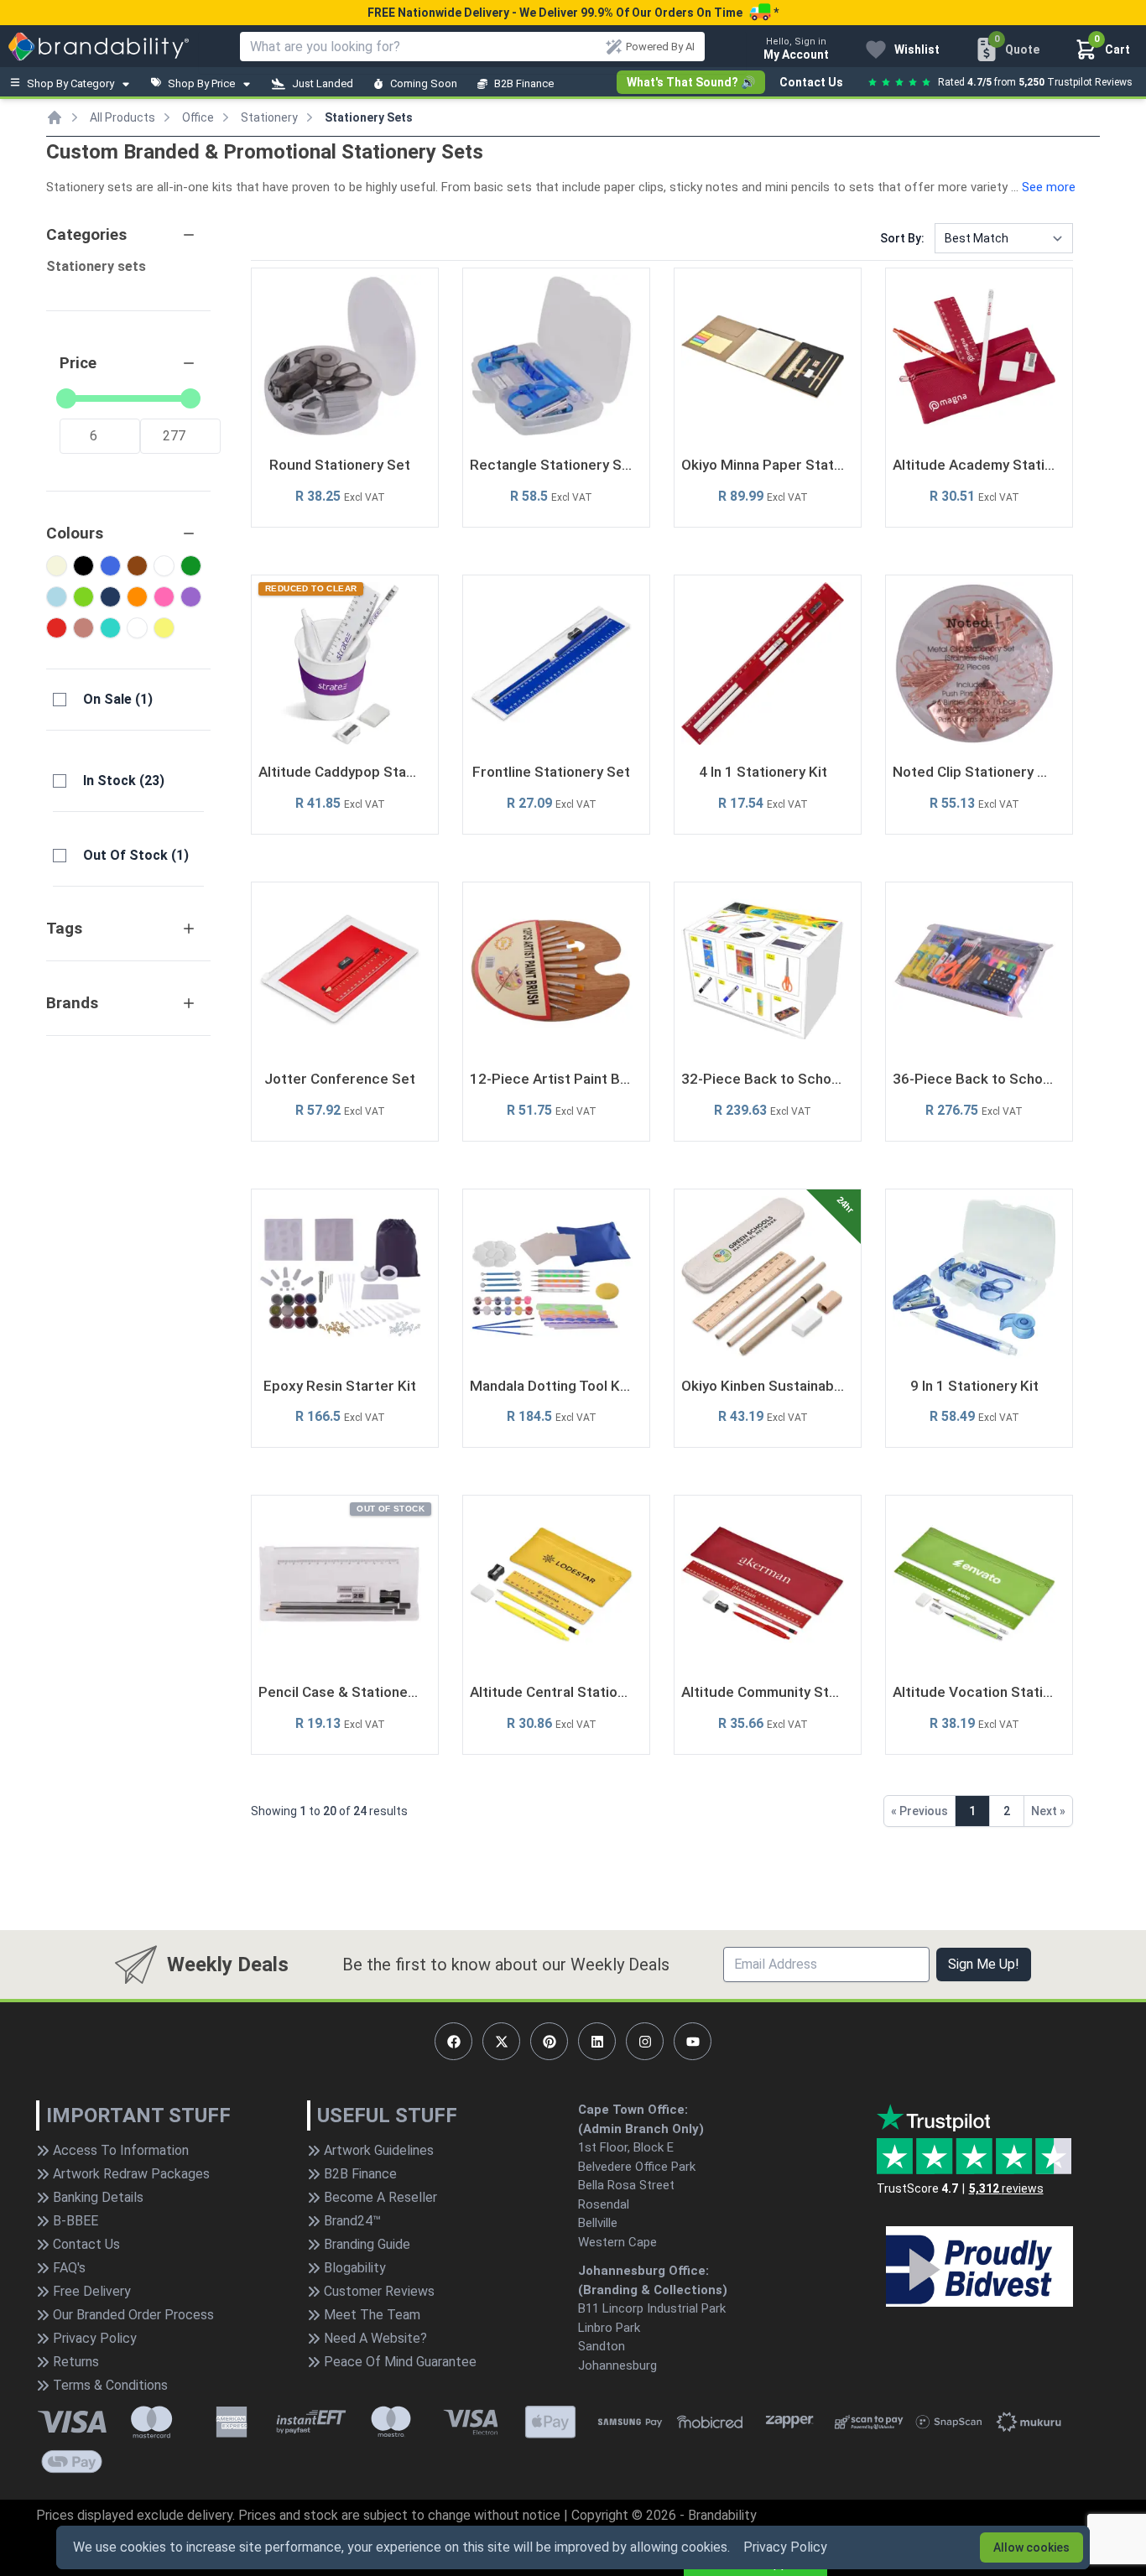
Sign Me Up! (984, 1964)
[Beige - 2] (57, 566)
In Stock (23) (124, 781)
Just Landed (323, 83)
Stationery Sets (369, 117)
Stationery (269, 117)
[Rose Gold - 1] (83, 628)
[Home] (55, 117)
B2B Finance (524, 83)
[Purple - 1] (191, 597)
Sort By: (902, 238)
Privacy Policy (785, 2547)
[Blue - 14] (110, 566)
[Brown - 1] (137, 566)
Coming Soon (424, 83)
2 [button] (1007, 1811)
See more (1049, 187)
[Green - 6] (191, 566)
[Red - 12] (57, 628)
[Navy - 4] (110, 597)
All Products (122, 117)
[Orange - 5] (137, 597)
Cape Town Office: (633, 2110)
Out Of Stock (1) (136, 855)
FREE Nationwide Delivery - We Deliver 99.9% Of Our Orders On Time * (573, 13)
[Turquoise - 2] (110, 628)
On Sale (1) (118, 699)
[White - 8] (137, 628)
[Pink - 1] (164, 597)
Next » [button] (1048, 1811)
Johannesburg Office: (643, 2271)
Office (198, 117)
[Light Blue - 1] (57, 597)
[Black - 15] (83, 566)
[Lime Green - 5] (83, 597)
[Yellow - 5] (164, 628)
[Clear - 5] (164, 566)
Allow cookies (1031, 2547)
